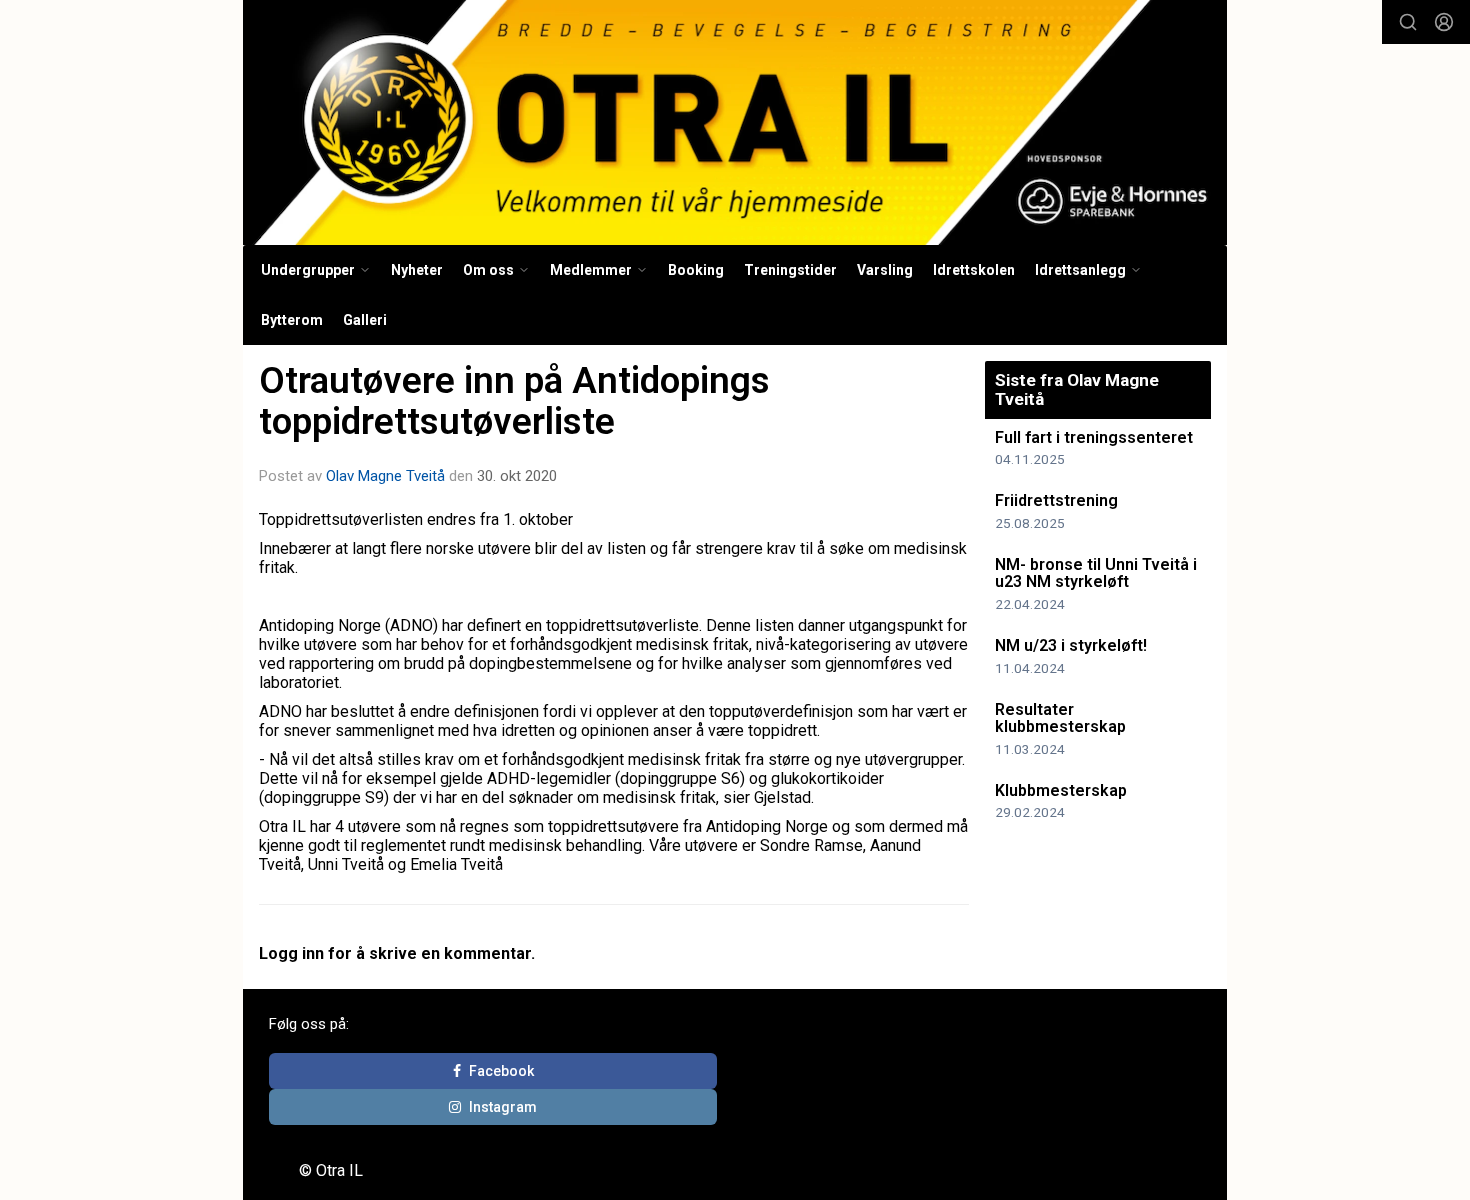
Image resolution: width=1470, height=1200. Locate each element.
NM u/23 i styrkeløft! (1071, 645)
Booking (696, 270)
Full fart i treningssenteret (1094, 437)
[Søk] (1408, 22)
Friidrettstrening (1056, 500)
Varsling (885, 270)
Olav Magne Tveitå (385, 476)
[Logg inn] (1444, 22)
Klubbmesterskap (1061, 790)
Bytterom (292, 320)
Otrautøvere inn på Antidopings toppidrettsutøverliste (514, 401)
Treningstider (790, 270)
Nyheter (417, 270)
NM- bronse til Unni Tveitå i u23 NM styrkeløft (1096, 573)
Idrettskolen (974, 270)
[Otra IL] (735, 122)
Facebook (501, 1071)
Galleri (365, 320)
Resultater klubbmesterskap (1060, 718)
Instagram (503, 1107)
